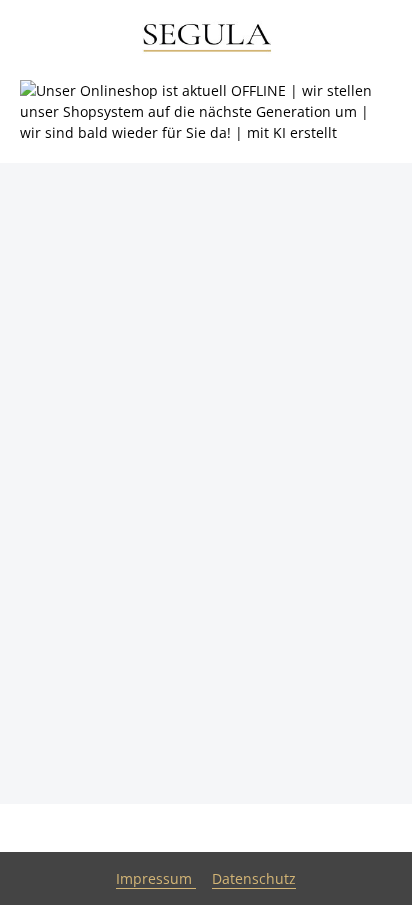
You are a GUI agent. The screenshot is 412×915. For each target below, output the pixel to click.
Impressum (156, 878)
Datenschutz (254, 878)
